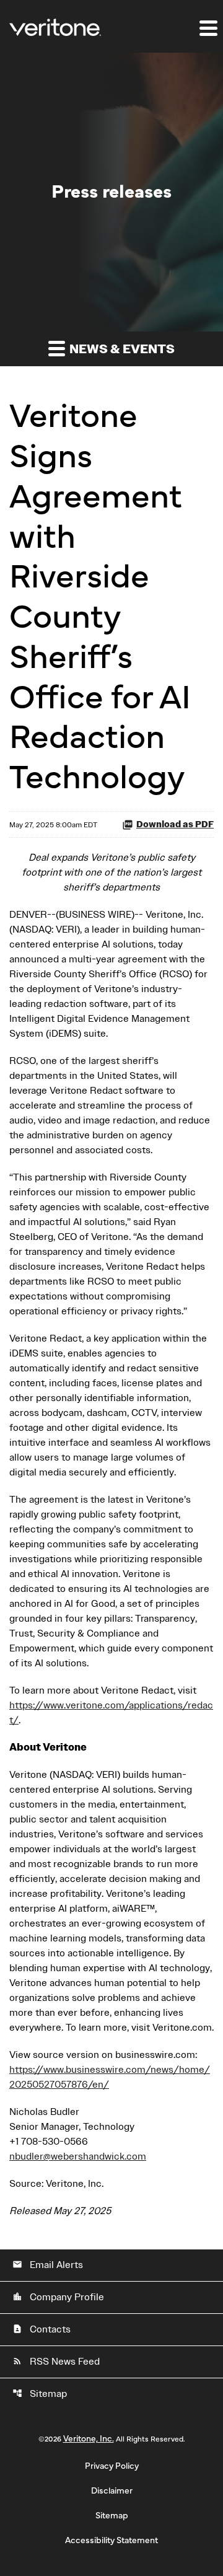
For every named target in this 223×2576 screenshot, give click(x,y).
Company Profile (58, 2297)
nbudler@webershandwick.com (78, 2156)
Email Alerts (48, 2265)
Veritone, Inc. (89, 2439)
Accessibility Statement (111, 2541)
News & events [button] (121, 349)
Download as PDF (175, 824)
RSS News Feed (56, 2362)
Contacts (42, 2329)
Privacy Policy (112, 2466)
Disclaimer (112, 2491)
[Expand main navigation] (208, 28)
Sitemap (40, 2394)
